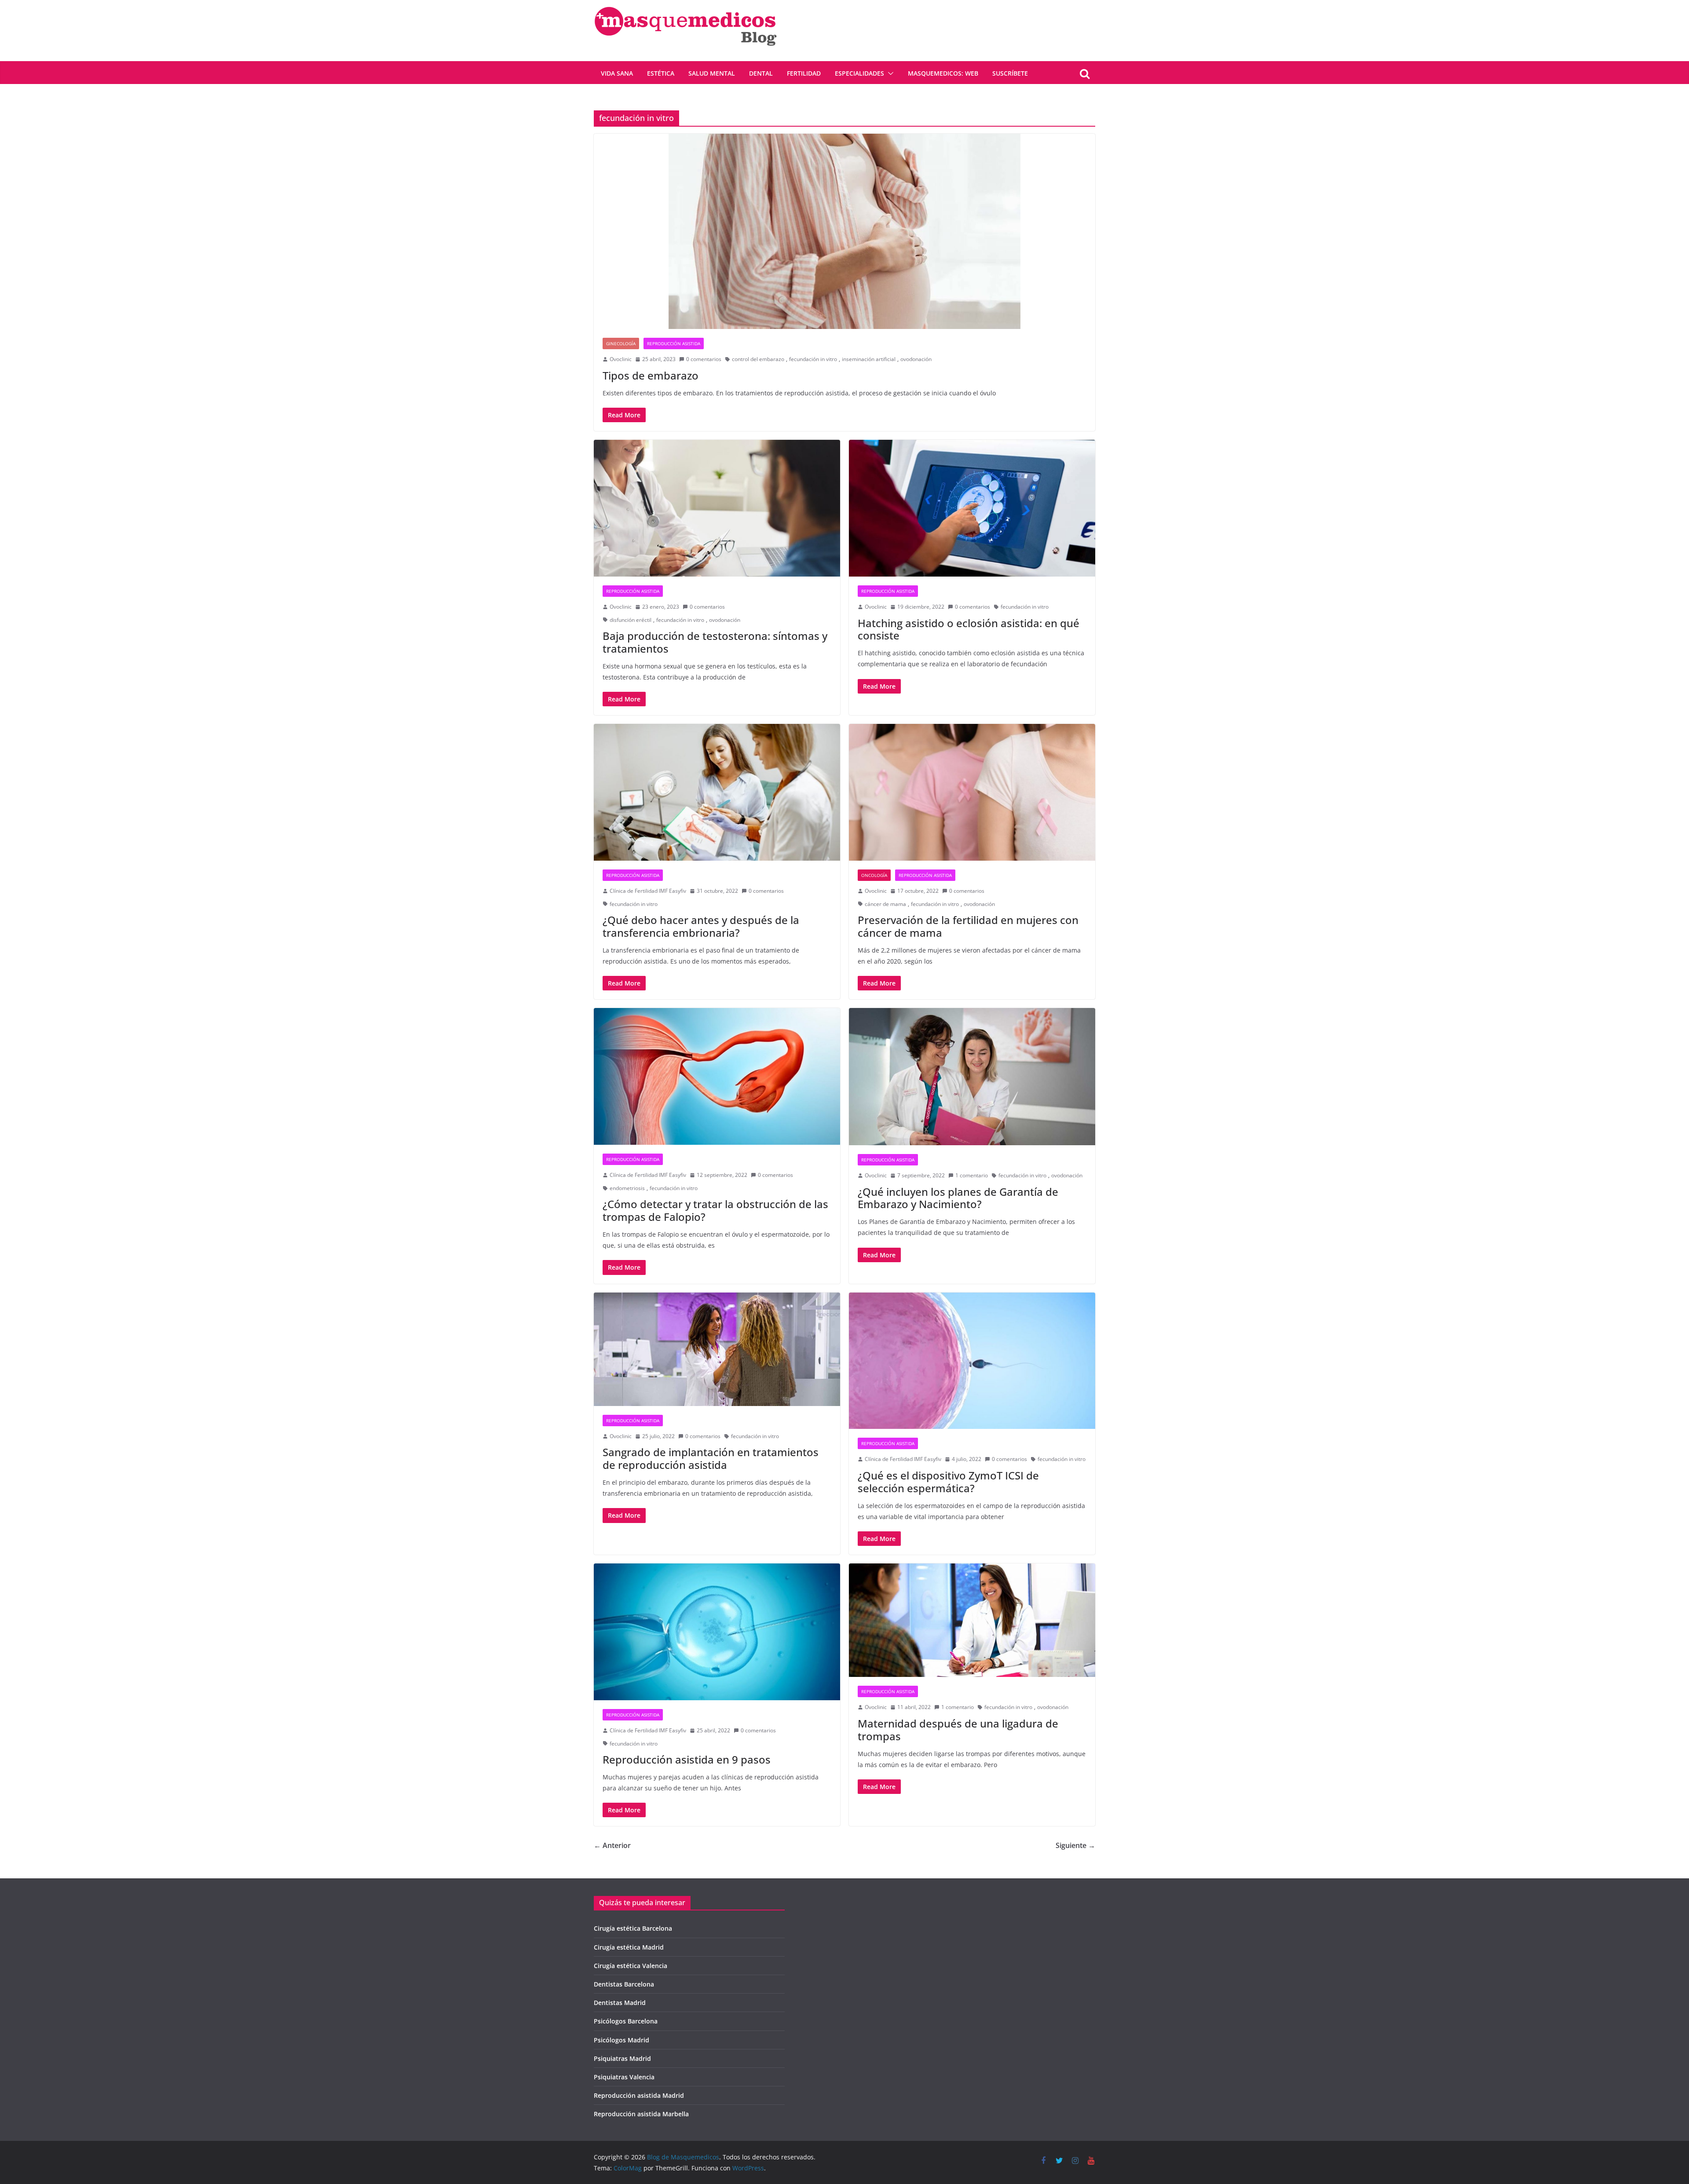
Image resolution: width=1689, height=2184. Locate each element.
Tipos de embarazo (651, 375)
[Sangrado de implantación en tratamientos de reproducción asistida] (717, 1349)
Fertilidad (804, 73)
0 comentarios (704, 359)
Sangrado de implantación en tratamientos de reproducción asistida (711, 1458)
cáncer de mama (885, 904)
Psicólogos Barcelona (626, 2021)
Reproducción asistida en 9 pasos (687, 1759)
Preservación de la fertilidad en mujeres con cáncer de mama (968, 926)
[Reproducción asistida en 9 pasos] (717, 1632)
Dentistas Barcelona (624, 1984)
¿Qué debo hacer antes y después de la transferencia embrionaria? (701, 926)
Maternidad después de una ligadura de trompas (958, 1730)
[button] (889, 73)
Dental (761, 73)
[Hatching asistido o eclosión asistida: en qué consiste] (972, 508)
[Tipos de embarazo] (844, 231)
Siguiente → (1075, 1845)
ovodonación (916, 359)
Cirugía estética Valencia (631, 1966)
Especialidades (859, 73)
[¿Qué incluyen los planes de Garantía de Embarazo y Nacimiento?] (972, 1077)
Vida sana (617, 73)
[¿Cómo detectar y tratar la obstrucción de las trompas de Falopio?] (717, 1076)
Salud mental (712, 73)
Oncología (874, 875)
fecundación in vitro (813, 359)
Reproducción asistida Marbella (641, 2114)
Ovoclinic (621, 359)
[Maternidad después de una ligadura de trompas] (972, 1620)
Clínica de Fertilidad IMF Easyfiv (648, 891)
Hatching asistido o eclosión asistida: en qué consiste (969, 629)
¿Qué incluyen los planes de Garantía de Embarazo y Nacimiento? (958, 1198)
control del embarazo (758, 359)
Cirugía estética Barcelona (633, 1928)
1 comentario (972, 1175)
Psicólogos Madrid (621, 2040)
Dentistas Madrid (620, 2003)
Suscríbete (1010, 73)
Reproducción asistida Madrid (639, 2095)
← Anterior (612, 1845)
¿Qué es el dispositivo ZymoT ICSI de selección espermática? (948, 1482)
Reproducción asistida (674, 343)
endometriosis (627, 1188)
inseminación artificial (869, 359)
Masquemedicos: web (943, 73)
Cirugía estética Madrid (629, 1947)
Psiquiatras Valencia (624, 2077)
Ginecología (621, 343)
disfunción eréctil (631, 620)
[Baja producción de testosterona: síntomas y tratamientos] (717, 508)
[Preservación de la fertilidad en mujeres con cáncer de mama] (972, 792)
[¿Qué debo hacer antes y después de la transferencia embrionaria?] (717, 792)
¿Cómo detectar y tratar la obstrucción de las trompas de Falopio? (715, 1210)
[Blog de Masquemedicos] (685, 6)
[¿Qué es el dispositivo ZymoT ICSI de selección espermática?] (972, 1361)
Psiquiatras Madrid (622, 2058)
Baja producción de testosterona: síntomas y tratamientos (715, 642)
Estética (661, 73)
